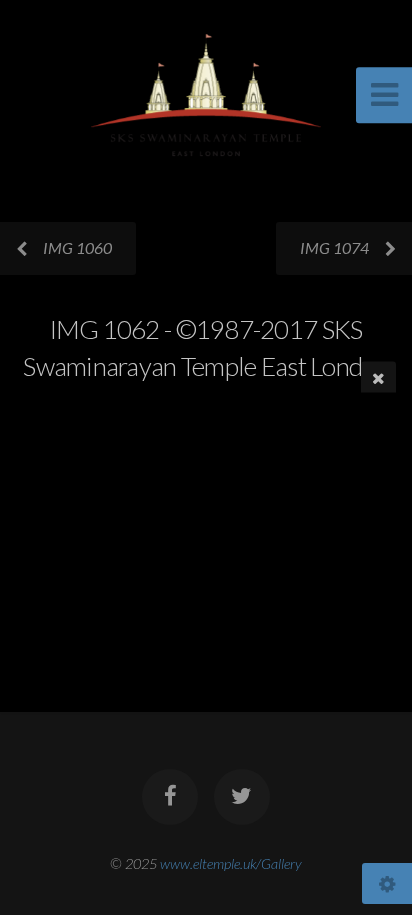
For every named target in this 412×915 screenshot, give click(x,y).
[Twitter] (242, 797)
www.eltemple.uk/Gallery (231, 863)
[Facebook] (170, 797)
